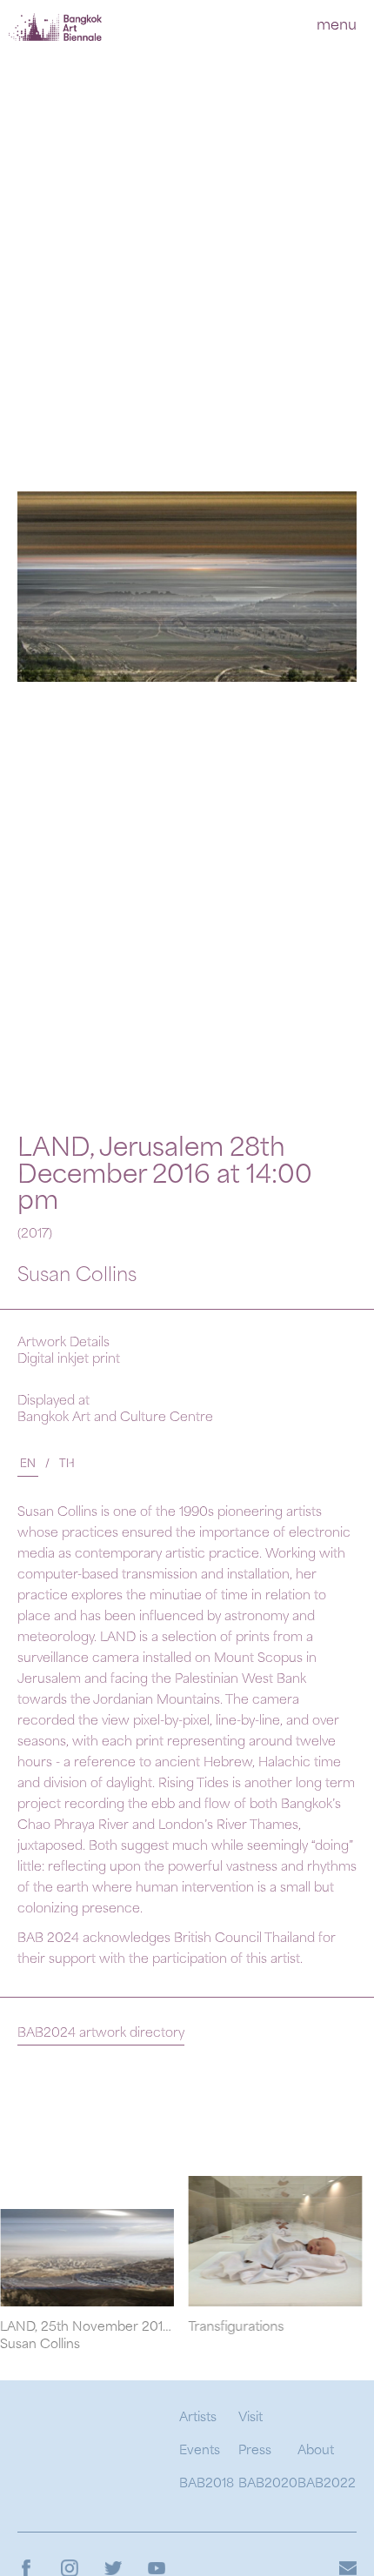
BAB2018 (207, 2484)
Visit (250, 2418)
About (316, 2451)
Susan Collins (77, 1276)
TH (67, 1465)
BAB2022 (327, 2484)
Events (200, 2451)
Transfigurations (207, 2328)
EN (28, 1465)
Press (255, 2451)
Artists (198, 2418)
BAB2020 (268, 2484)
